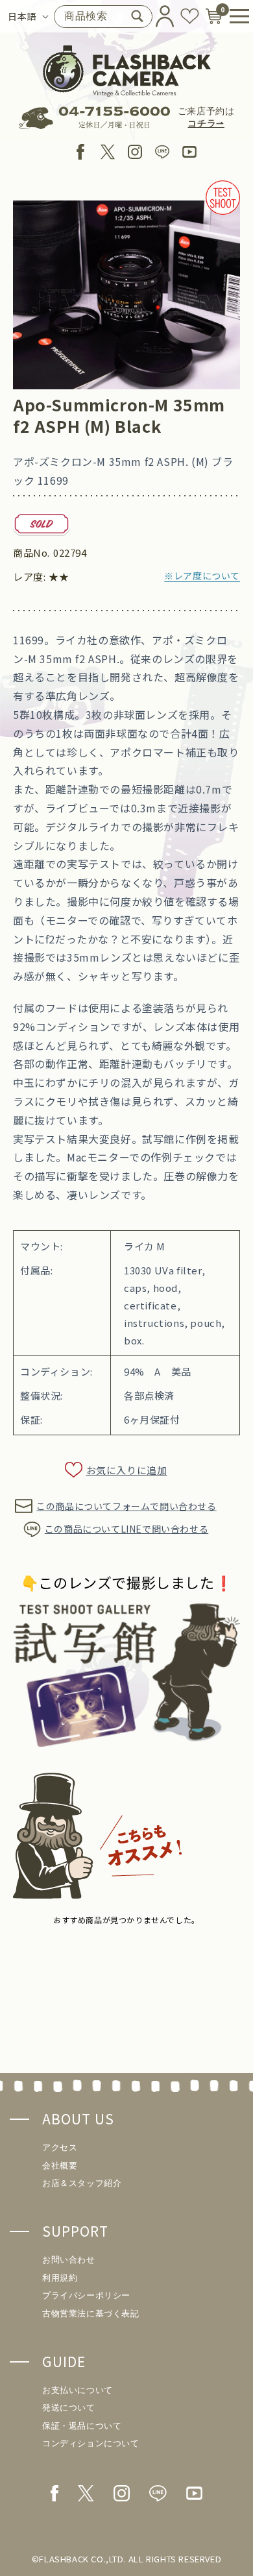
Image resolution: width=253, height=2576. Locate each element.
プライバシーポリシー (86, 2295)
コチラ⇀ (206, 124)
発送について (69, 2408)
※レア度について (202, 576)
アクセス (60, 2147)
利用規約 (60, 2278)
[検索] (138, 16)
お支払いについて (78, 2390)
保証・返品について (82, 2426)
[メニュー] (235, 16)
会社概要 (60, 2166)
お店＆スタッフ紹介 (82, 2183)
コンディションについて (91, 2443)
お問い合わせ (69, 2260)
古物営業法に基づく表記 (91, 2314)
